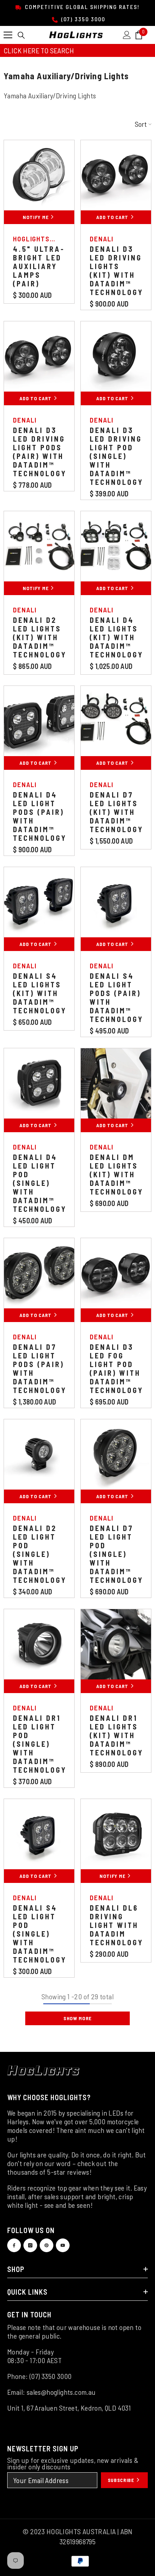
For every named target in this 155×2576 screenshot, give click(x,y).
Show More (77, 2018)
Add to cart (113, 217)
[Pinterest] (46, 2245)
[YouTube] (63, 2245)
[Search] (21, 35)
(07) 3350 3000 (82, 19)
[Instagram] (30, 2245)
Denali (102, 239)
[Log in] (127, 35)
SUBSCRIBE (122, 2480)
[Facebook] (14, 2245)
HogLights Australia (31, 243)
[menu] (8, 35)
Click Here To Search (39, 50)
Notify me (36, 217)
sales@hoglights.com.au (61, 2392)
